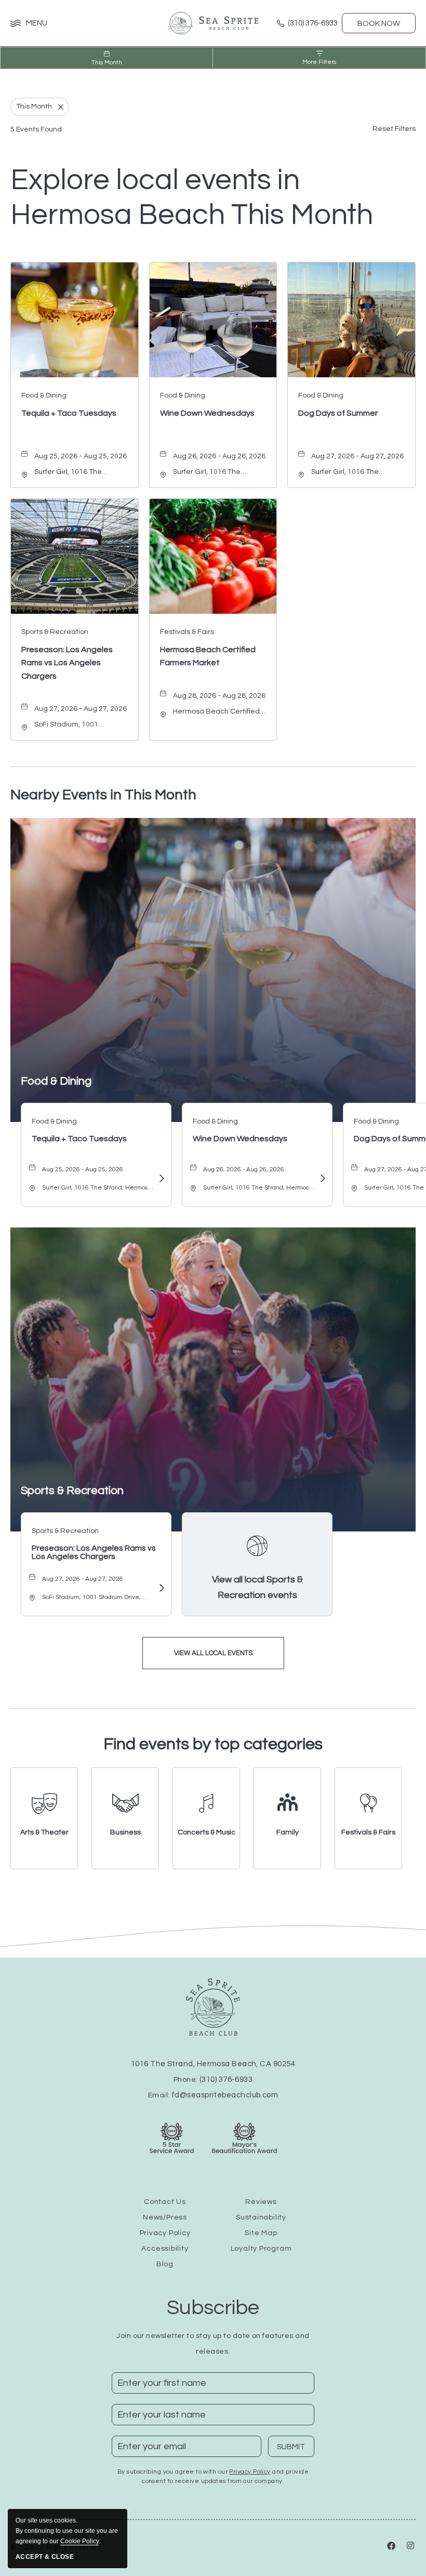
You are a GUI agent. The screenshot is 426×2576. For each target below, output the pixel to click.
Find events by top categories (213, 1744)
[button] (213, 1653)
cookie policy (79, 2541)
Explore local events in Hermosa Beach (192, 198)
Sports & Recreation (72, 1491)
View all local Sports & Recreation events (257, 1587)
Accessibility (165, 2249)
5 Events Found (36, 129)
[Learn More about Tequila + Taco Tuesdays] (161, 1179)
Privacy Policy (165, 2233)
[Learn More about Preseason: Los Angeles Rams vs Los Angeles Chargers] (161, 1589)
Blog (165, 2264)
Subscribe (213, 2308)
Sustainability (261, 2217)
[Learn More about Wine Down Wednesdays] (322, 1179)
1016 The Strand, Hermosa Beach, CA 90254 (213, 2064)
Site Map (261, 2233)
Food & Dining (56, 1081)
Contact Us (165, 2202)
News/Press (165, 2217)
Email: (213, 2095)
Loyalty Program (261, 2249)
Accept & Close (45, 2557)
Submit (296, 2450)
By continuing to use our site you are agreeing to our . (67, 2531)
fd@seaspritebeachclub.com (225, 2095)
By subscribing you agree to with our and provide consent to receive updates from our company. (213, 2476)
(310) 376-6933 (226, 2079)
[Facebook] (392, 2547)
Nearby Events (103, 795)
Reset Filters (394, 129)
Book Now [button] (379, 24)
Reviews (261, 2202)
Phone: (213, 2080)
